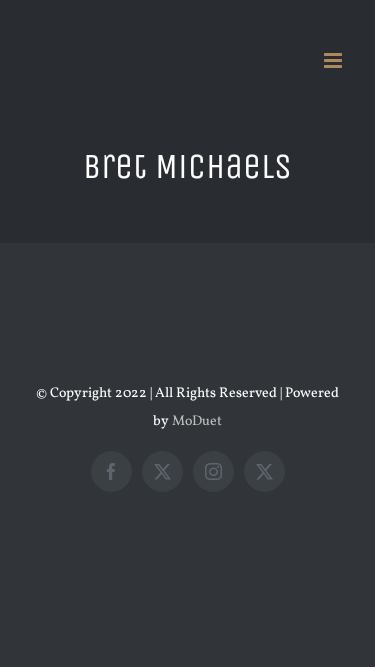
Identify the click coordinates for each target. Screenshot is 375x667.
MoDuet (197, 421)
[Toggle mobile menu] (334, 60)
